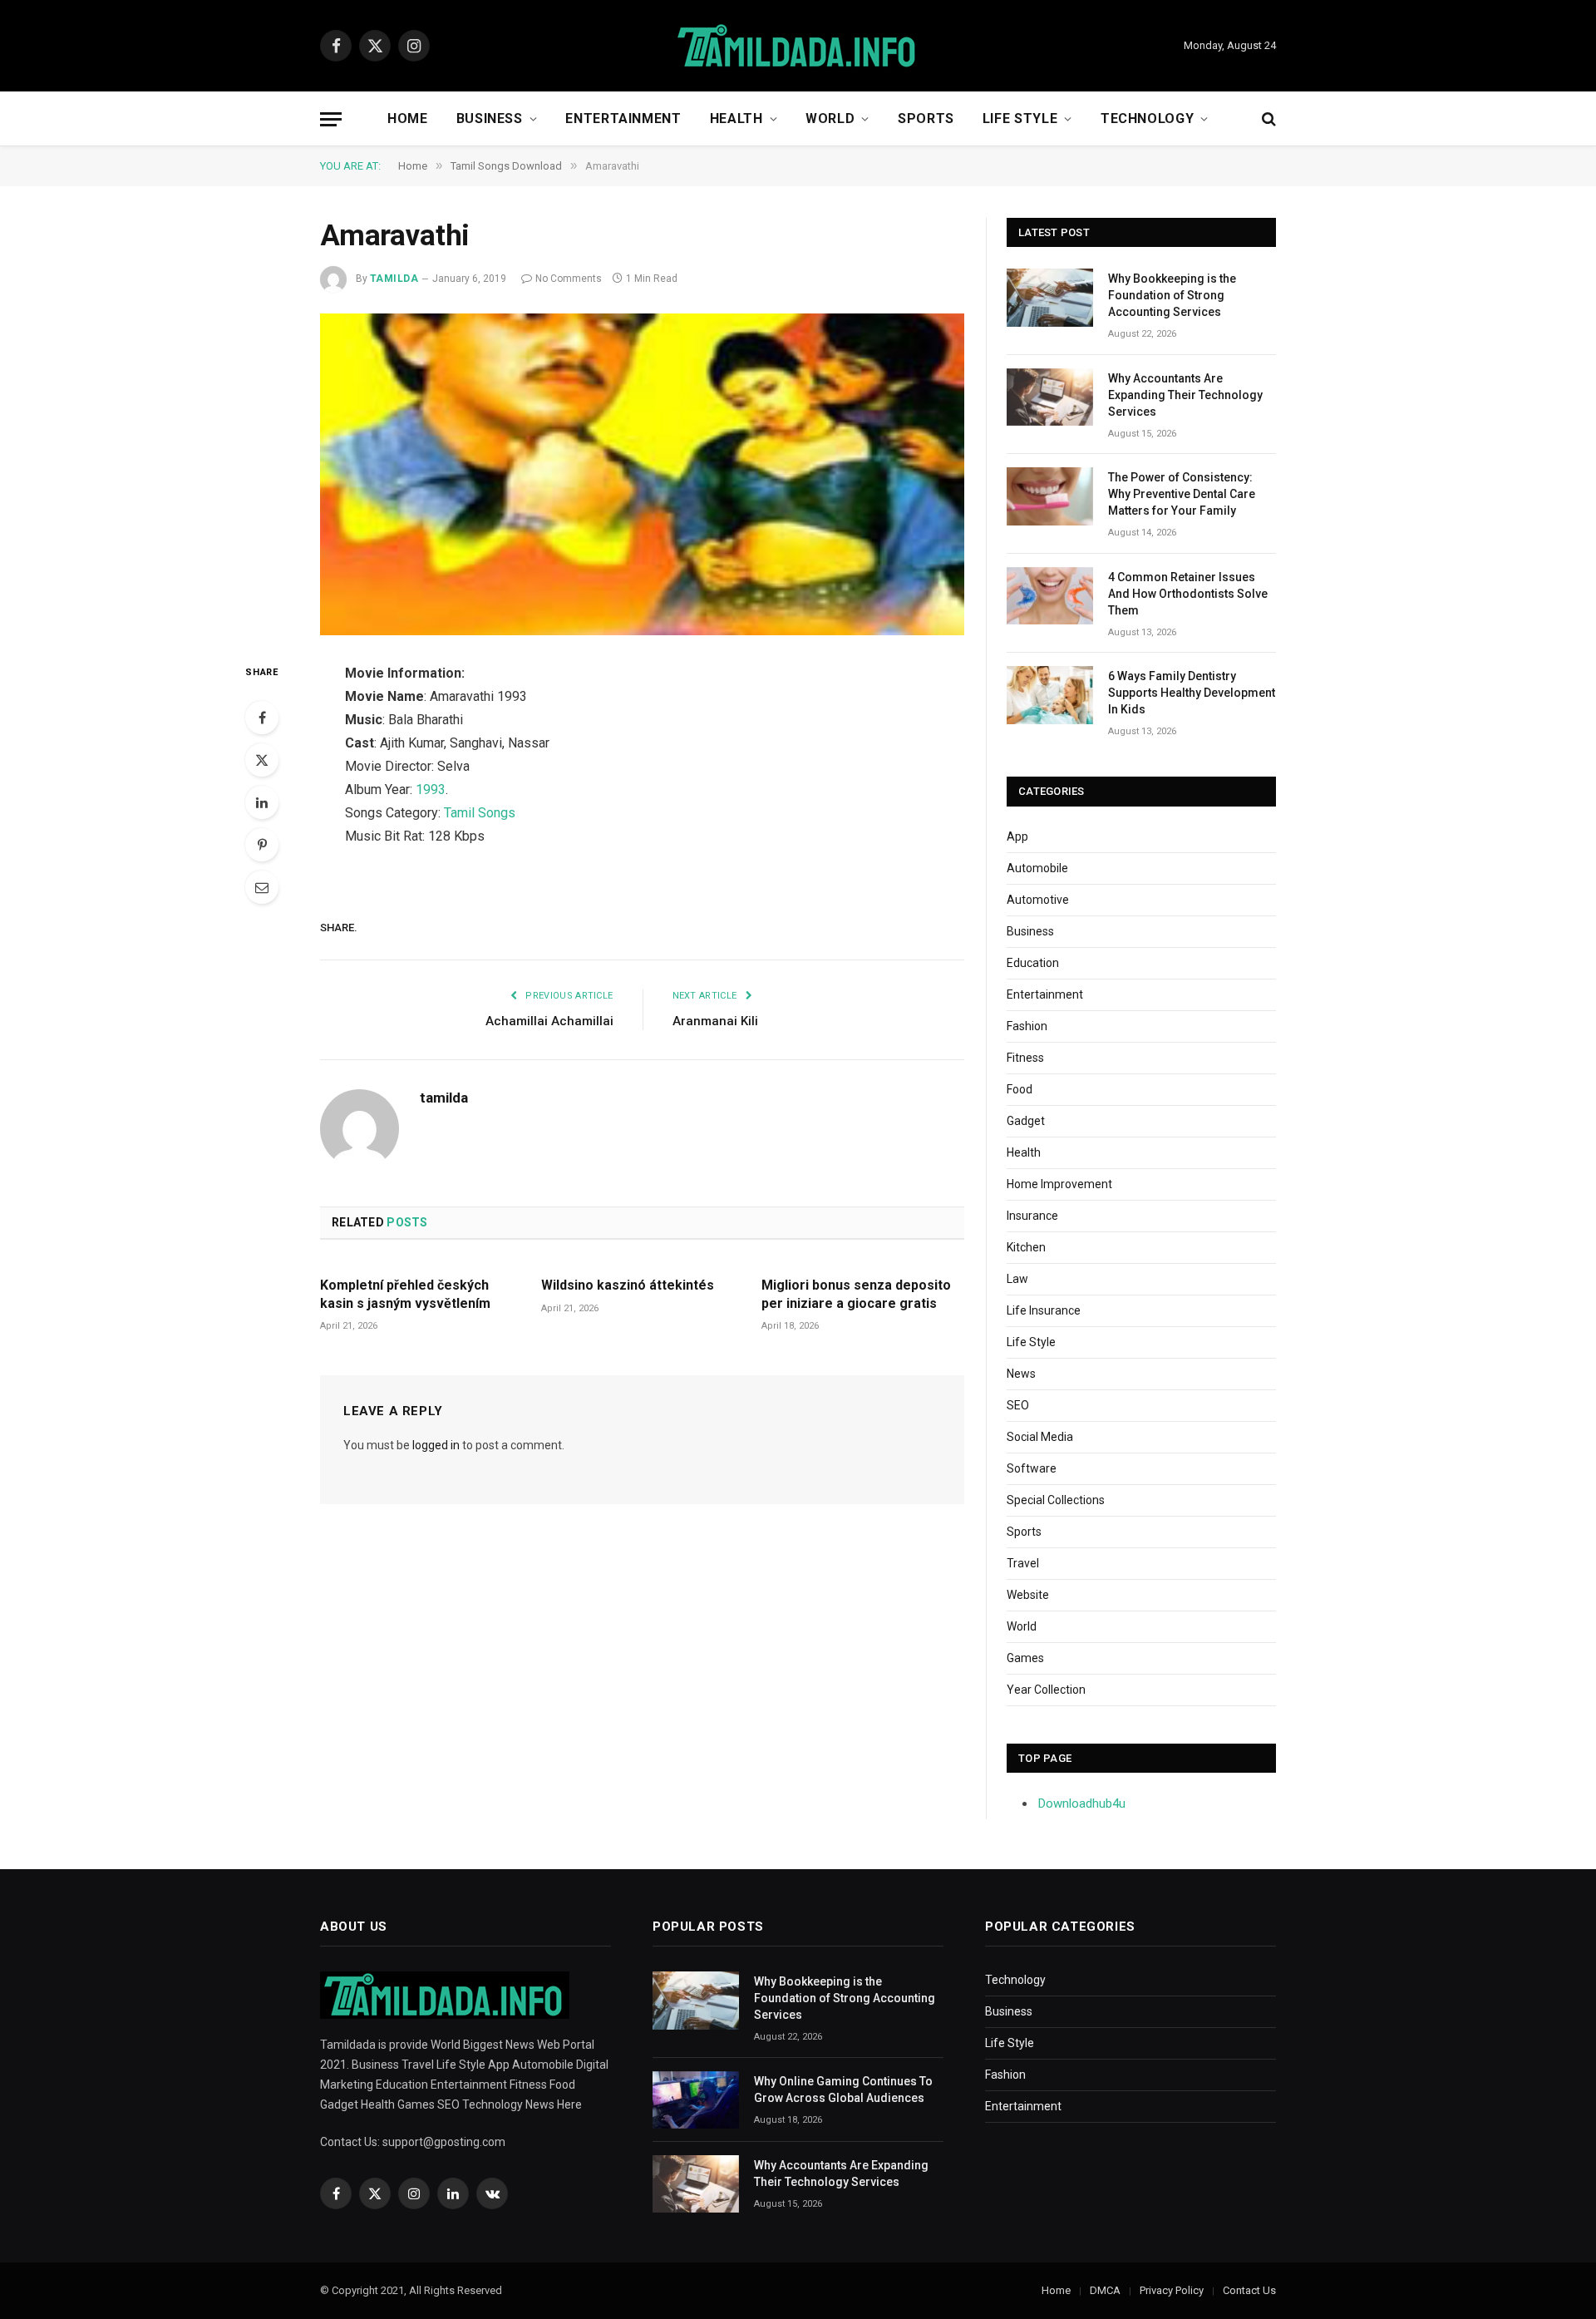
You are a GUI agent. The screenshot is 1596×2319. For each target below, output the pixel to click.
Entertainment (623, 118)
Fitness (1025, 1058)
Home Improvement (1059, 1184)
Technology (1147, 118)
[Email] (262, 887)
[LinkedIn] (262, 802)
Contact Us (1249, 2290)
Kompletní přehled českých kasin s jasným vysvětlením (405, 1294)
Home (408, 118)
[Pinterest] (262, 845)
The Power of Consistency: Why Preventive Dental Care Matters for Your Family (1182, 494)
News (1021, 1374)
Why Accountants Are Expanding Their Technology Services (1185, 395)
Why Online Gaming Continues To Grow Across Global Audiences (843, 2090)
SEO (1018, 1405)
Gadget (1026, 1121)
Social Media (1040, 1437)
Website (1028, 1595)
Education (1033, 963)
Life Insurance (1044, 1310)
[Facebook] (262, 718)
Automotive (1038, 900)
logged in (436, 1445)
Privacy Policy (1172, 2290)
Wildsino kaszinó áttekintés (628, 1285)
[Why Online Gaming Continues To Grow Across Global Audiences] (696, 2100)
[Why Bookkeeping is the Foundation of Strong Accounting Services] (1050, 297)
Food (1020, 1089)
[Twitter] (262, 760)
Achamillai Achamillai (549, 1021)
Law (1017, 1279)
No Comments (569, 279)
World (830, 118)
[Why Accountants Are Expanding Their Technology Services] (1050, 397)
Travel (1023, 1563)
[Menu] (331, 119)
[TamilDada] (798, 46)
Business (490, 118)
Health (736, 118)
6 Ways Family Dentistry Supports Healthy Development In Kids (1192, 693)
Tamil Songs (480, 813)
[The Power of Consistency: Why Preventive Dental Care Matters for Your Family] (1050, 496)
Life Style (1020, 118)
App (1017, 836)
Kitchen (1026, 1247)
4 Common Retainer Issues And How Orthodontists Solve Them (1188, 594)
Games (1025, 1658)
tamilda (394, 279)
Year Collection (1046, 1690)
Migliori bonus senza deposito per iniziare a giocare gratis (856, 1294)
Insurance (1032, 1216)
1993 (431, 789)
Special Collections (1056, 1500)
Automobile (1037, 868)
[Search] (1267, 119)
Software (1032, 1468)
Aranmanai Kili (715, 1021)
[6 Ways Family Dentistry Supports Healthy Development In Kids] (1050, 695)
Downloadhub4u (1082, 1803)
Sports (926, 118)
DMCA (1105, 2290)
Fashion (1027, 1026)
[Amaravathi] (642, 475)
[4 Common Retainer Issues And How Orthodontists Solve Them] (1050, 596)
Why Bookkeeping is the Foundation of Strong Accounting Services (1172, 295)
